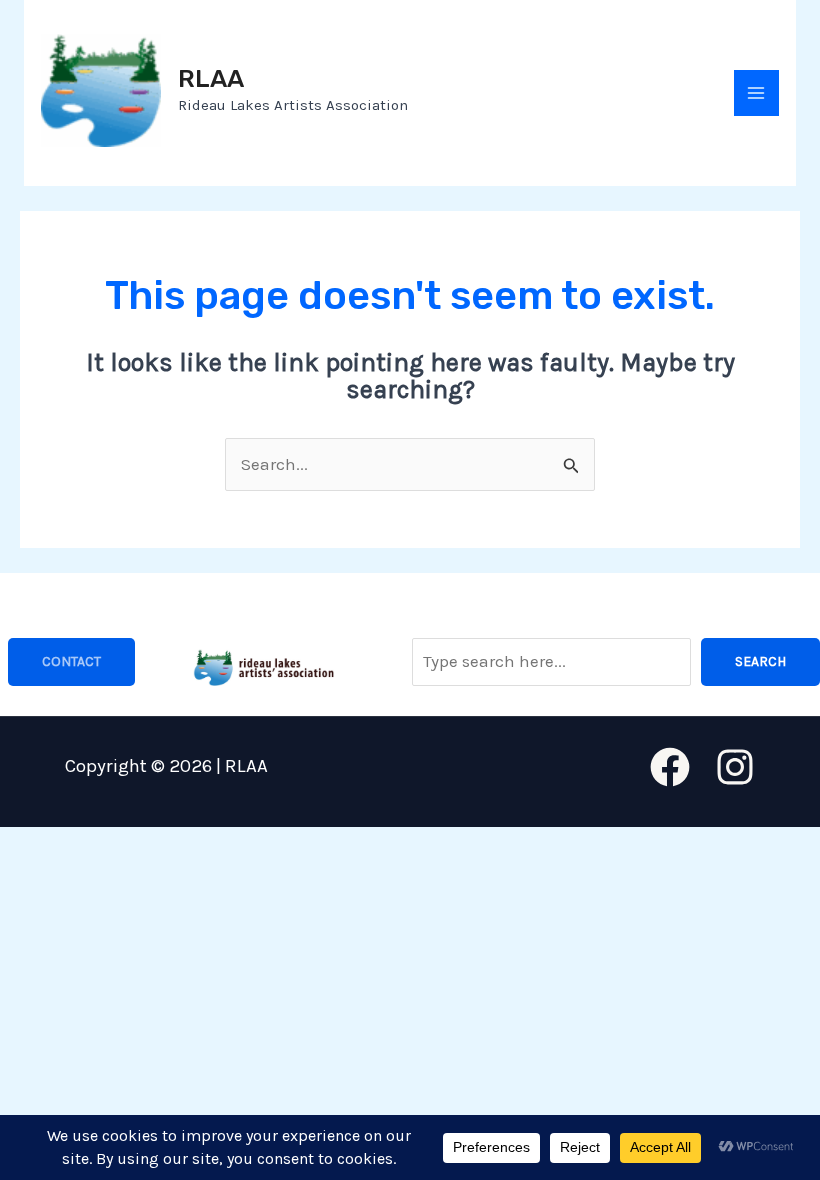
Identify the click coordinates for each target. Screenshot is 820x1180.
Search (760, 661)
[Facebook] (670, 767)
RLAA (211, 78)
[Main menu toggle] (757, 93)
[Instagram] (735, 767)
